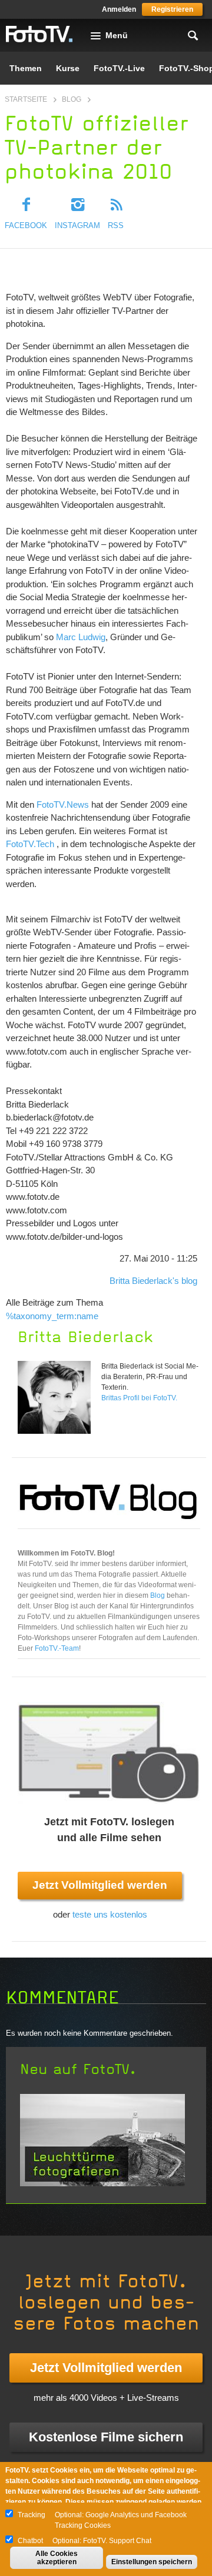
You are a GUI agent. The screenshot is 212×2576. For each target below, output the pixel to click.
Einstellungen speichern (152, 2562)
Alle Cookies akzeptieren (57, 2558)
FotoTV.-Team (57, 1648)
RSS (116, 225)
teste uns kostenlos (110, 1914)
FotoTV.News (63, 804)
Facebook (26, 225)
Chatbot (30, 2541)
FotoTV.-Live (119, 68)
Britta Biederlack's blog (153, 1281)
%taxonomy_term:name (52, 1316)
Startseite (26, 99)
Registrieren (172, 9)
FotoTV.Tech (30, 844)
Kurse (68, 68)
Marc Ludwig (81, 637)
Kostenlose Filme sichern (106, 2437)
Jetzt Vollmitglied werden (100, 1885)
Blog (72, 99)
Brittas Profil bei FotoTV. (139, 1398)
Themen (26, 68)
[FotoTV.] (39, 35)
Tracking (32, 2515)
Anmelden (119, 9)
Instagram (77, 225)
